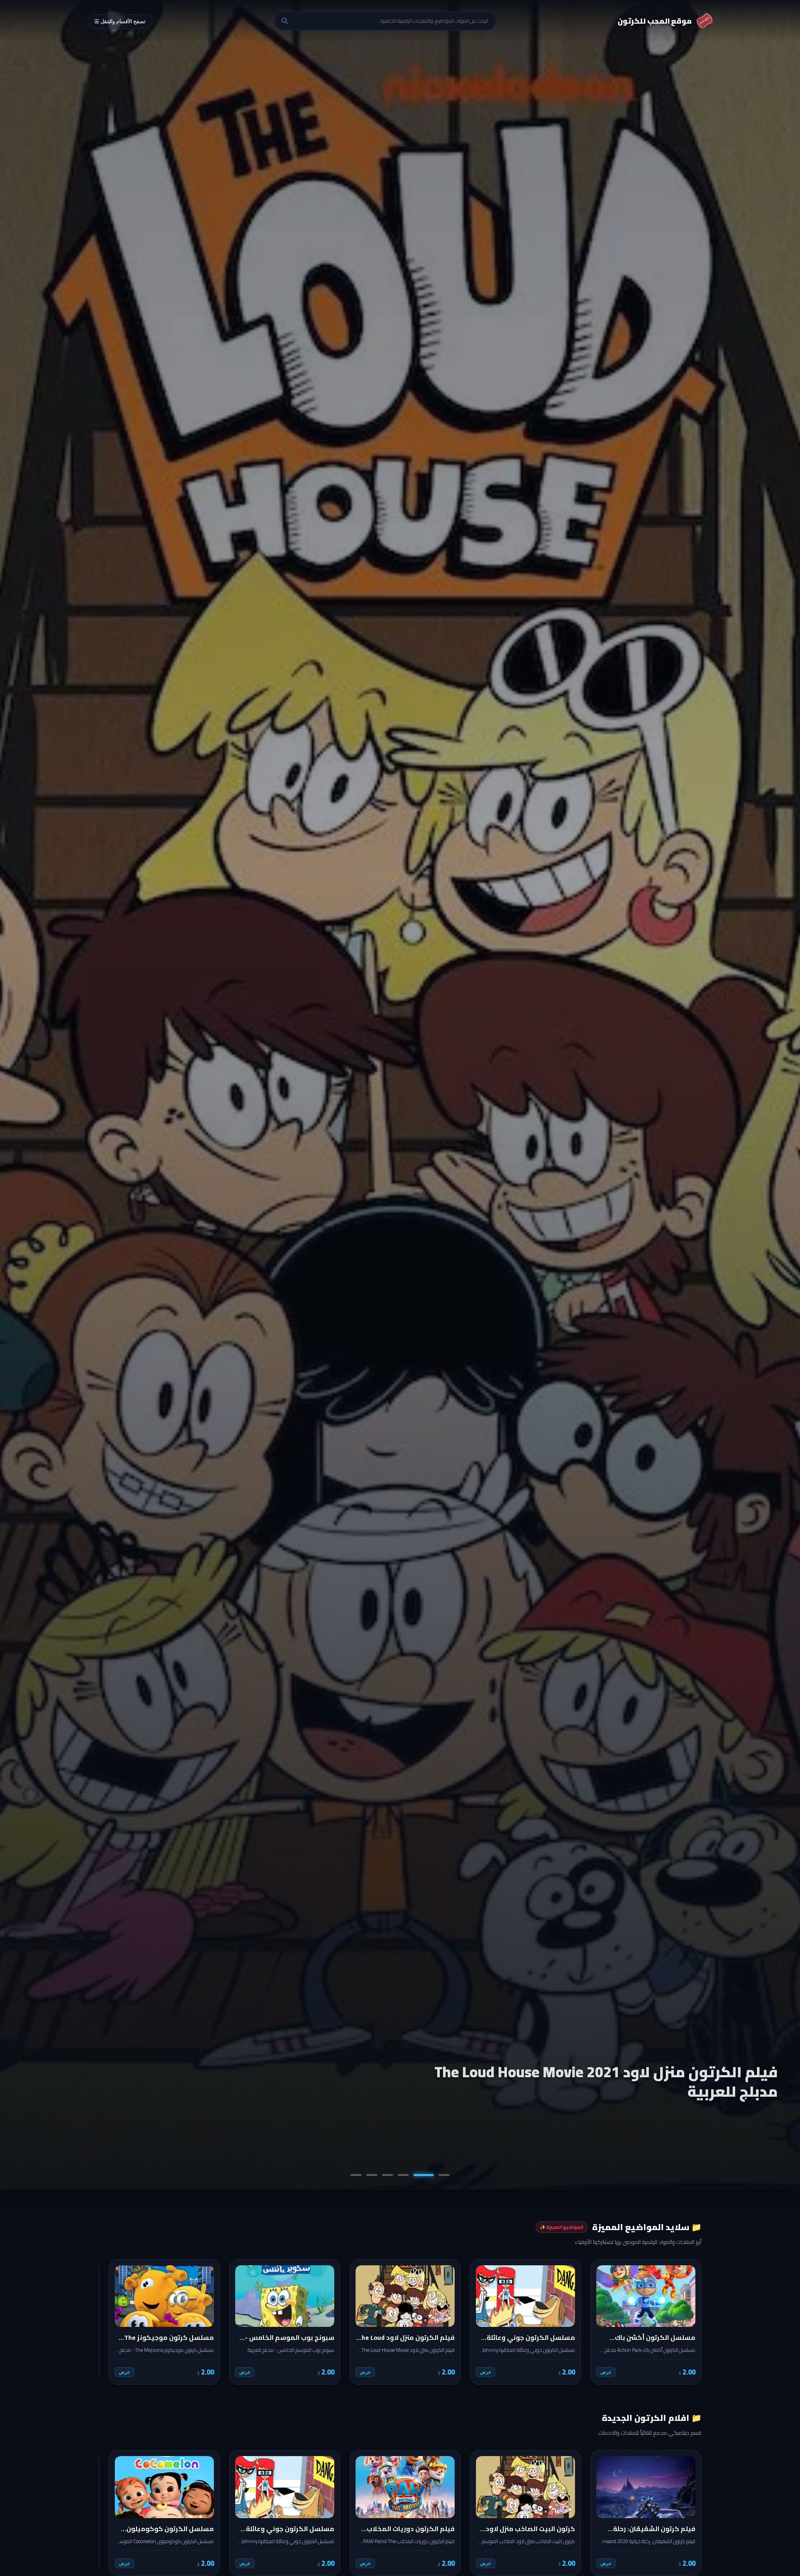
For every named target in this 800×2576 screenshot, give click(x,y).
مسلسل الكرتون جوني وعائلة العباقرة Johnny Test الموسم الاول (608, 2081)
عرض (606, 2372)
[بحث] (285, 21)
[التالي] (112, 2322)
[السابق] (688, 2322)
